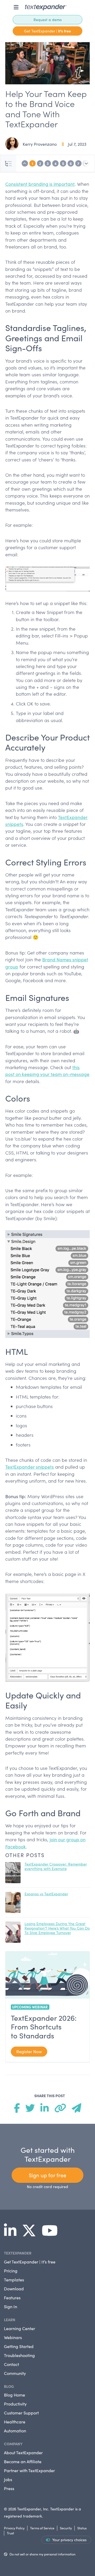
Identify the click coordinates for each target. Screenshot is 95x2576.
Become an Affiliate (23, 2461)
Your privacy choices (69, 2540)
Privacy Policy (14, 2528)
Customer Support (21, 2413)
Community (15, 2373)
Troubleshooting (19, 2355)
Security (66, 2528)
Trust (10, 2533)
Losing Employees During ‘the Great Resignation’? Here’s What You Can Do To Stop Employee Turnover (57, 1928)
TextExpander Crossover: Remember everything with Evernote (56, 1866)
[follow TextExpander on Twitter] (31, 2234)
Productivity (15, 2404)
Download (14, 2289)
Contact (11, 2364)
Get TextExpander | (47, 31)
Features (12, 2298)
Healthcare (15, 2422)
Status (82, 2528)
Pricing (11, 2271)
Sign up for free (47, 2175)
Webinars (13, 2337)
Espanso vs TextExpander (46, 1894)
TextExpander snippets (30, 1467)
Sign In (11, 2307)
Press (9, 2488)
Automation (15, 2431)
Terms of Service (42, 2528)
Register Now (29, 2051)
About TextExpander (23, 2453)
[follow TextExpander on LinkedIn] (12, 2234)
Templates (14, 2280)
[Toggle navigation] (16, 7)
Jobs (8, 2479)
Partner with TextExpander (29, 2470)
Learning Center (20, 2328)
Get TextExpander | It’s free (30, 2262)
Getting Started (19, 2346)
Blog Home (15, 2395)
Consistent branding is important (40, 184)
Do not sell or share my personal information (42, 2554)
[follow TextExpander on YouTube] (52, 2234)
